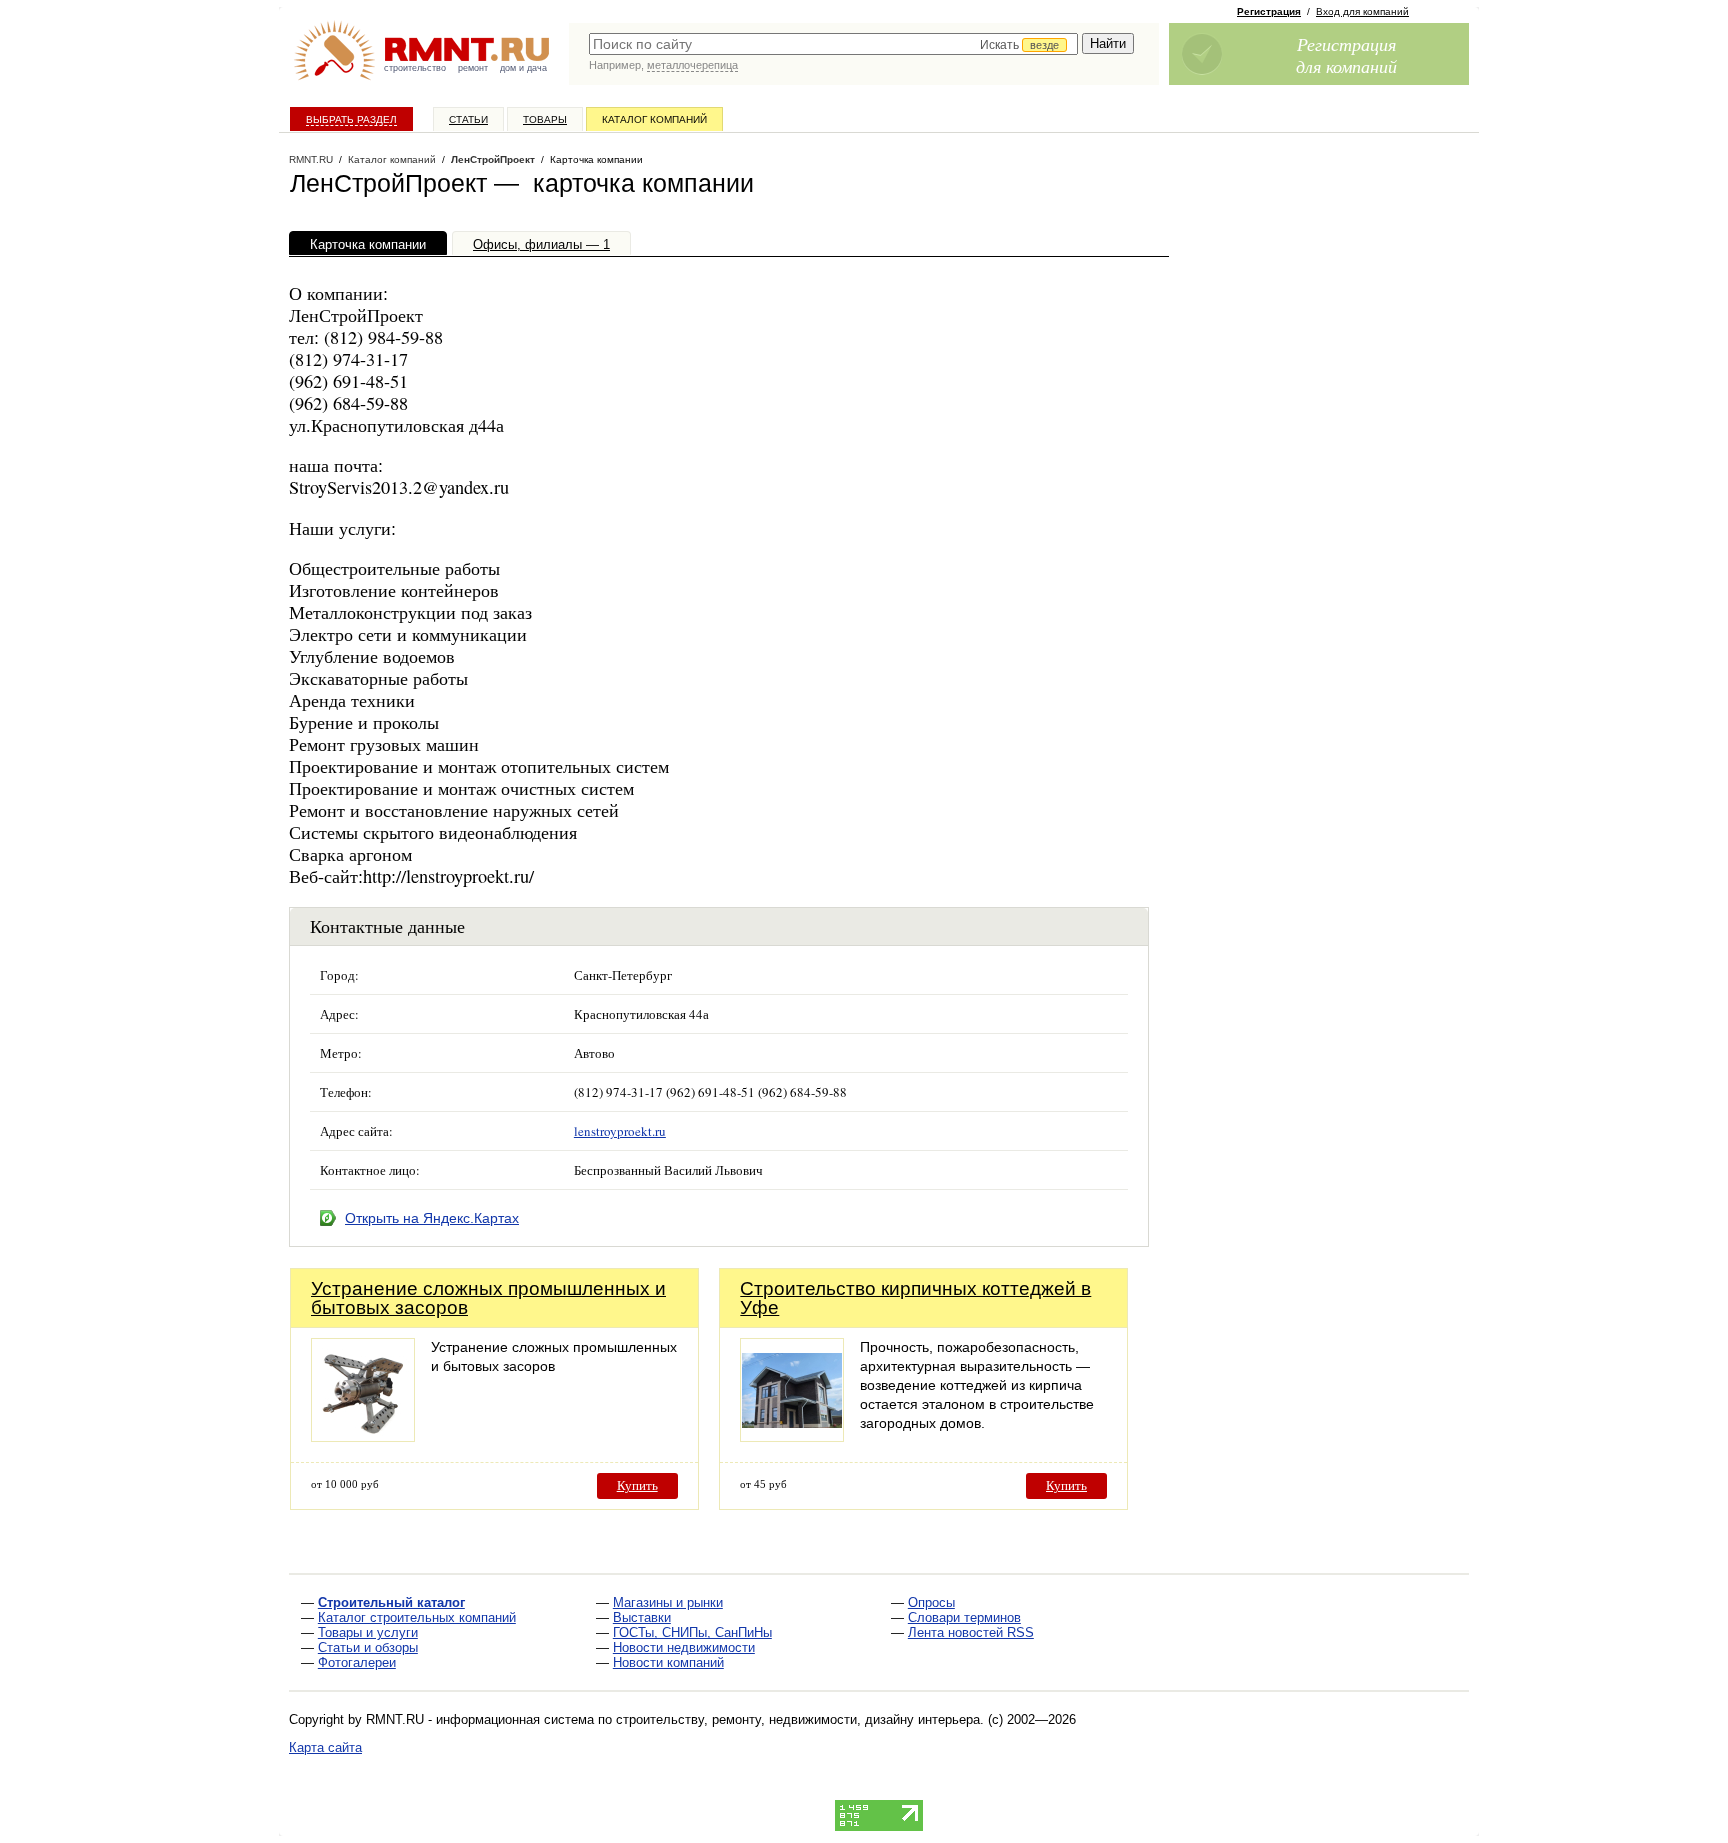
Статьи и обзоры (368, 1647)
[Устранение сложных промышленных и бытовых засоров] (363, 1436)
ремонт (473, 68)
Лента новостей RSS (971, 1632)
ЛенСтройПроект (493, 159)
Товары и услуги (368, 1632)
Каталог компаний (654, 119)
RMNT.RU (311, 159)
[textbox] (833, 44)
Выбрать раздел (351, 119)
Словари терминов (964, 1617)
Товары (545, 119)
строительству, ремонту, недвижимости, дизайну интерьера (798, 1719)
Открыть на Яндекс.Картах (432, 1218)
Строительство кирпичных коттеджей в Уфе (915, 1298)
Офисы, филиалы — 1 (541, 244)
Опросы (931, 1602)
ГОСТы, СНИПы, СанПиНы (692, 1632)
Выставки (642, 1617)
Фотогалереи (357, 1662)
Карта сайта (325, 1747)
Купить (637, 1485)
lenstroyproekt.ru (620, 1131)
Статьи (468, 119)
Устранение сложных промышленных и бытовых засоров (488, 1298)
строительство (415, 68)
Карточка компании (368, 244)
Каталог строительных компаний (417, 1617)
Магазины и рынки (668, 1602)
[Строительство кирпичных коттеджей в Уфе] (792, 1436)
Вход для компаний (1362, 11)
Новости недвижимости (684, 1647)
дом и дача (523, 68)
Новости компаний (668, 1662)
